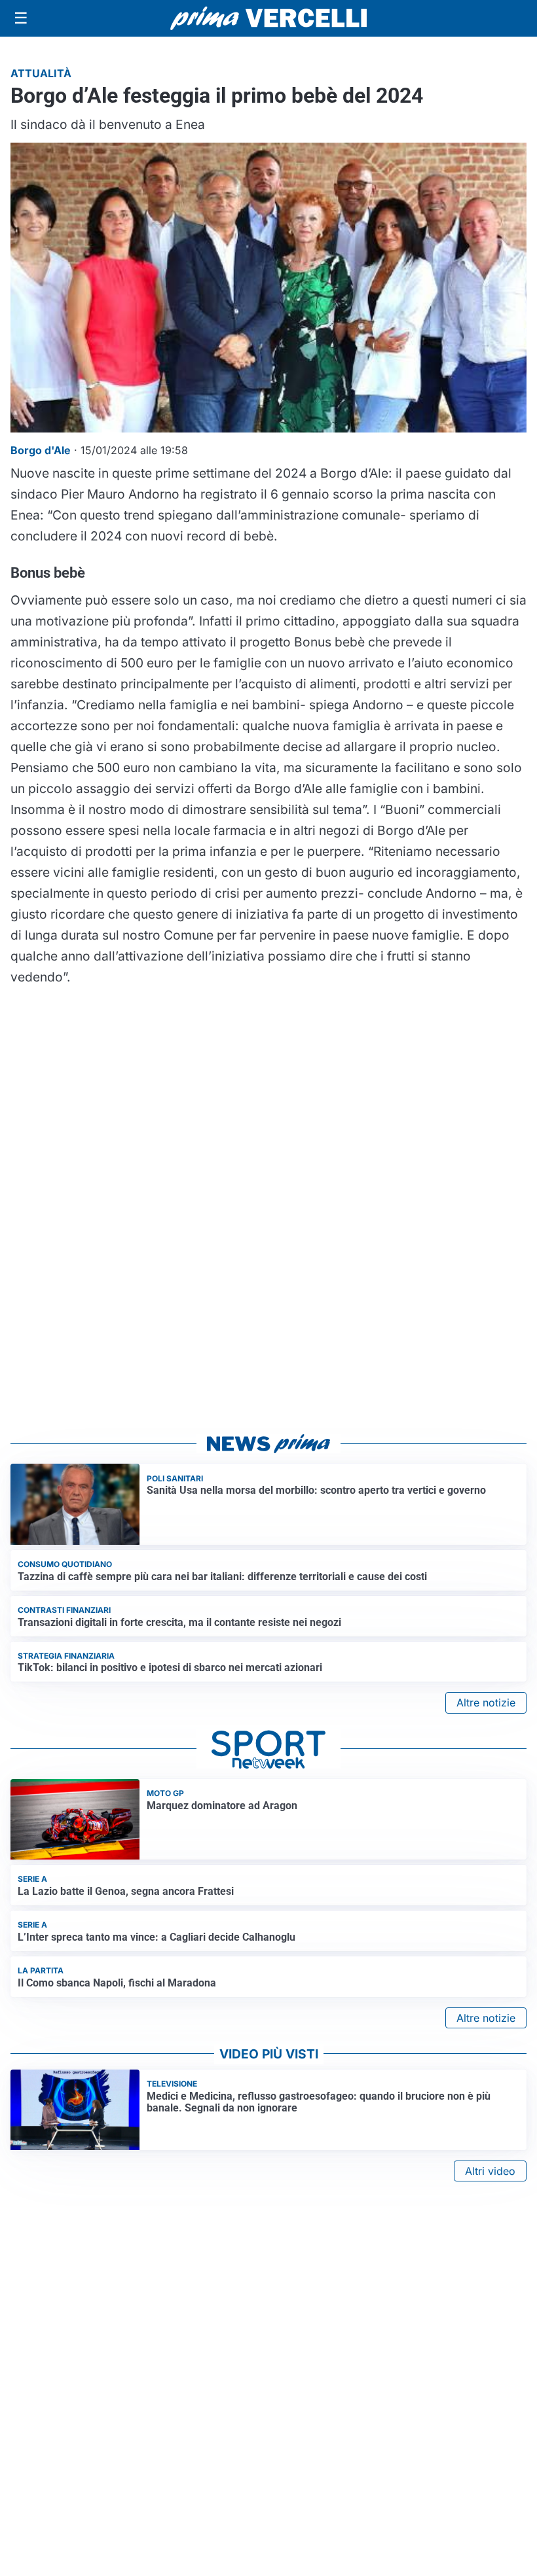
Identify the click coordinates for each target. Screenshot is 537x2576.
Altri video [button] (490, 2171)
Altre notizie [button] (486, 1703)
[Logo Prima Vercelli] (268, 18)
